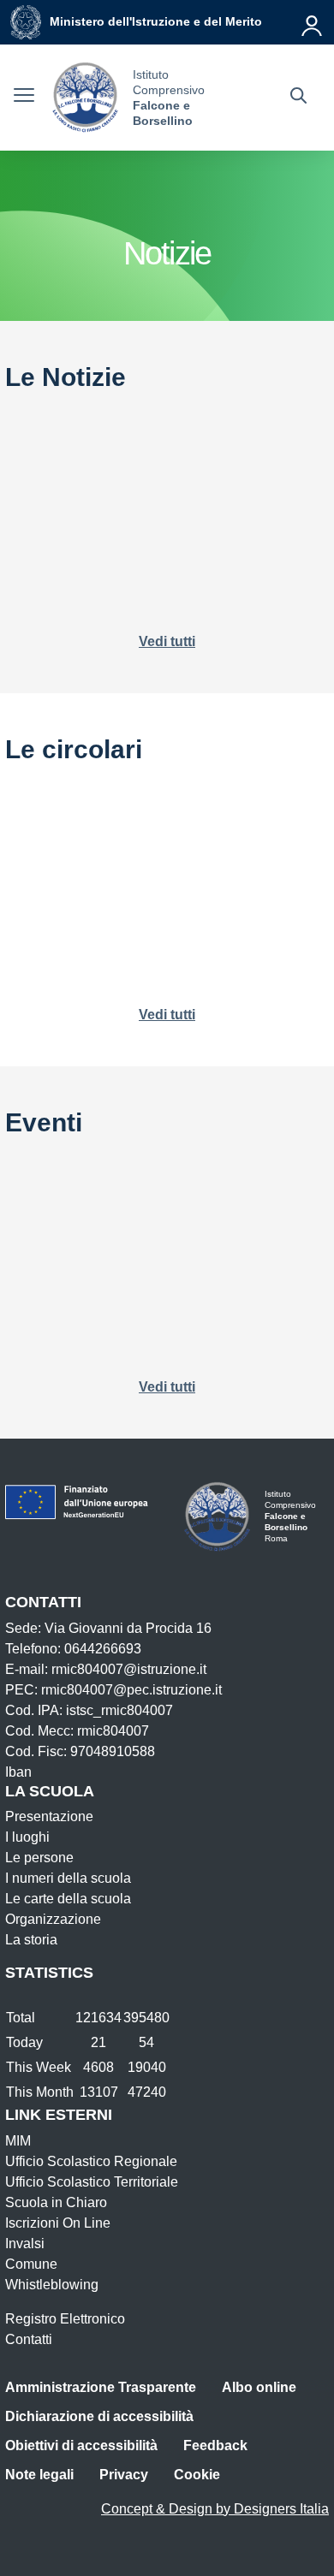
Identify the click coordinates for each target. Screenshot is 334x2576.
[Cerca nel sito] (298, 98)
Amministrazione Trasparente (101, 2387)
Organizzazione (53, 1919)
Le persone (39, 1858)
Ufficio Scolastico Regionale (91, 2161)
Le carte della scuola (68, 1899)
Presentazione (49, 1816)
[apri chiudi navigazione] (24, 98)
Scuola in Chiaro (56, 2202)
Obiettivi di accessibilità (81, 2445)
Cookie (197, 2475)
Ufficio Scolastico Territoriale (92, 2182)
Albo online (259, 2387)
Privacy (124, 2475)
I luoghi (27, 1837)
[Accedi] (313, 22)
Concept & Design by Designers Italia (215, 2509)
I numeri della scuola (68, 1878)
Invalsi (25, 2244)
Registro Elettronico (65, 2319)
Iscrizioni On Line (58, 2223)
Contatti (29, 2339)
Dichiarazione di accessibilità (99, 2416)
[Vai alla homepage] (86, 98)
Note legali (39, 2475)
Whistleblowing (52, 2285)
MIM (18, 2141)
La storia (31, 1940)
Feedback (215, 2445)
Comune (31, 2264)
